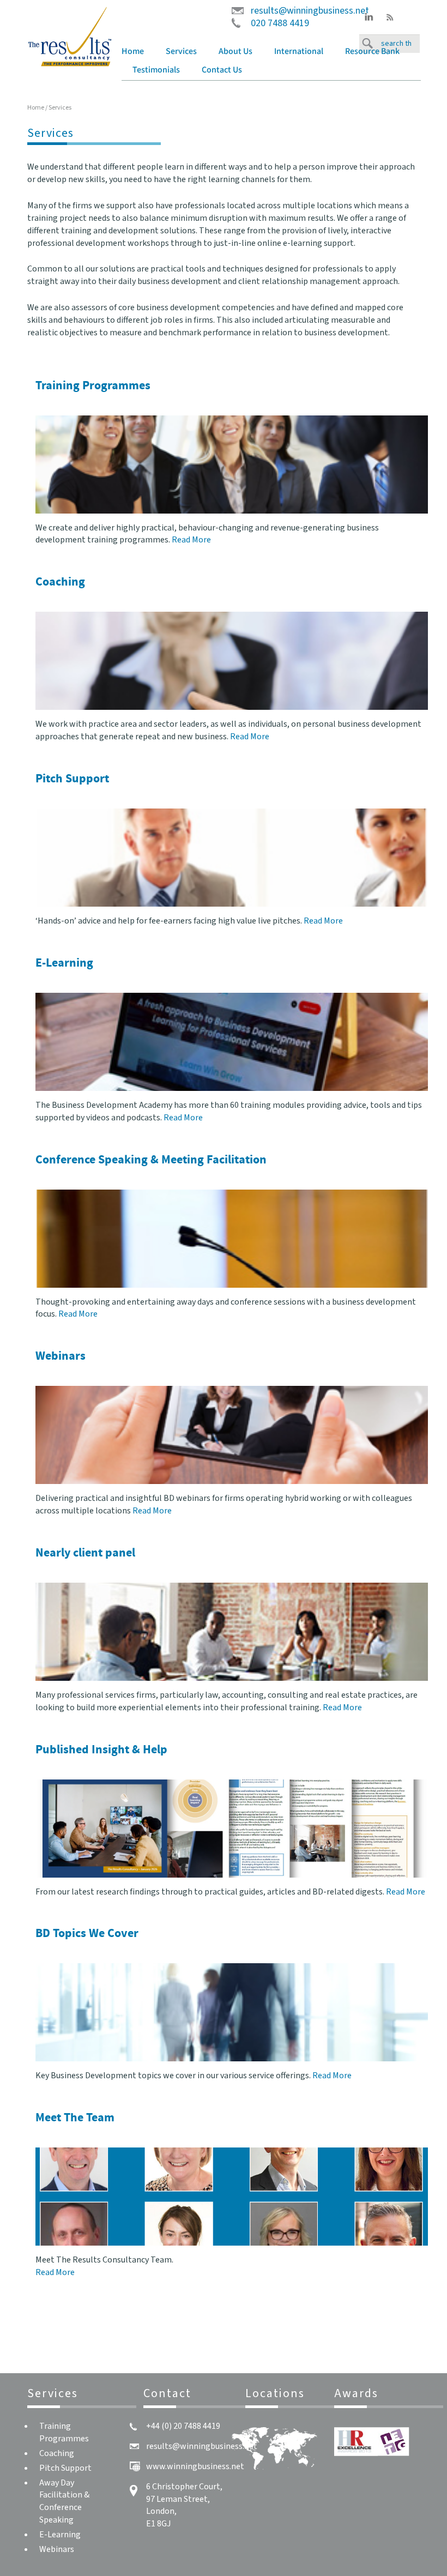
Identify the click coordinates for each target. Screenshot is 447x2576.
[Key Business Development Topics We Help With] (232, 2012)
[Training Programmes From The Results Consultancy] (232, 464)
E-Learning (60, 2535)
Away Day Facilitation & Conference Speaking (64, 2502)
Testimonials (156, 70)
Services (181, 52)
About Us (235, 52)
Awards (356, 2393)
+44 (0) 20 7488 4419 (183, 2426)
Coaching (57, 2453)
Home (133, 52)
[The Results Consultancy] (70, 36)
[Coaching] (232, 661)
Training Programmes (64, 2432)
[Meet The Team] (232, 2197)
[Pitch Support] (232, 858)
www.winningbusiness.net (195, 2466)
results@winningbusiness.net (310, 11)
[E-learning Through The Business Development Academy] (232, 1042)
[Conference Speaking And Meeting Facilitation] (232, 1239)
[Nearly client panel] (232, 1632)
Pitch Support (65, 2468)
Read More (191, 540)
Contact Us (222, 70)
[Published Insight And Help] (232, 1829)
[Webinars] (232, 1435)
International (299, 52)
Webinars (57, 2549)
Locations (275, 2393)
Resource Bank (372, 52)
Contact (167, 2393)
